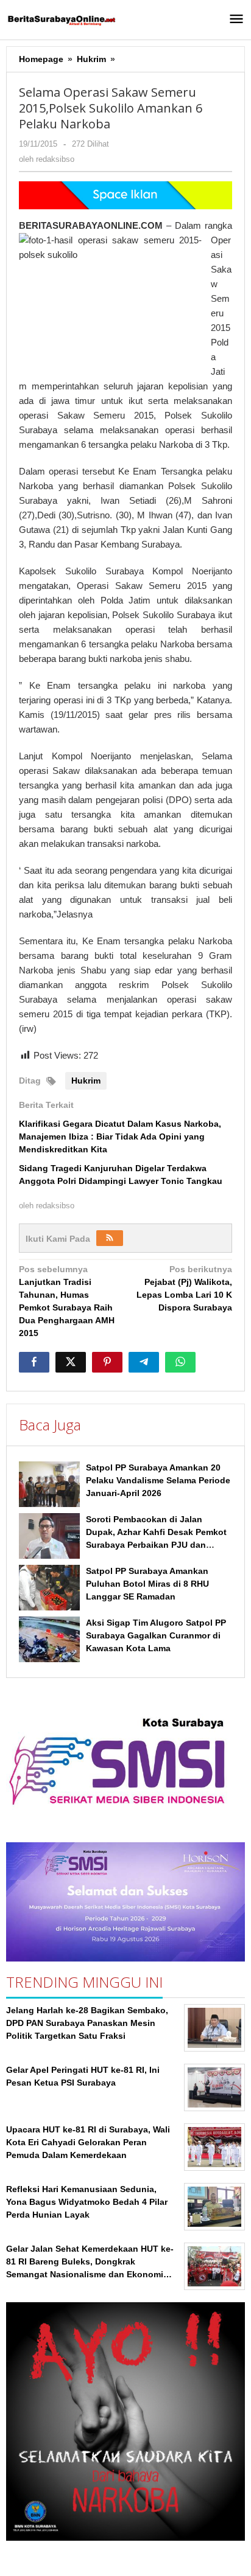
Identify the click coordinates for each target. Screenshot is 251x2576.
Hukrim (86, 1081)
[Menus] (236, 20)
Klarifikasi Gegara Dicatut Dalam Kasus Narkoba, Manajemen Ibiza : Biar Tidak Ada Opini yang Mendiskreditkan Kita (120, 1137)
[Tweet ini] (71, 1362)
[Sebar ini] (34, 1362)
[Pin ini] (107, 1362)
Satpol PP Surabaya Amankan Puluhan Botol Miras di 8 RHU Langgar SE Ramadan (147, 1584)
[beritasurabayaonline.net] (61, 19)
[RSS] (110, 1238)
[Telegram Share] (144, 1362)
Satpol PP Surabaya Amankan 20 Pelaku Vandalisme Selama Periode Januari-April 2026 (158, 1480)
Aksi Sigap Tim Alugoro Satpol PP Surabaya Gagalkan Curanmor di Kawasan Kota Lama (156, 1635)
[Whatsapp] (180, 1362)
